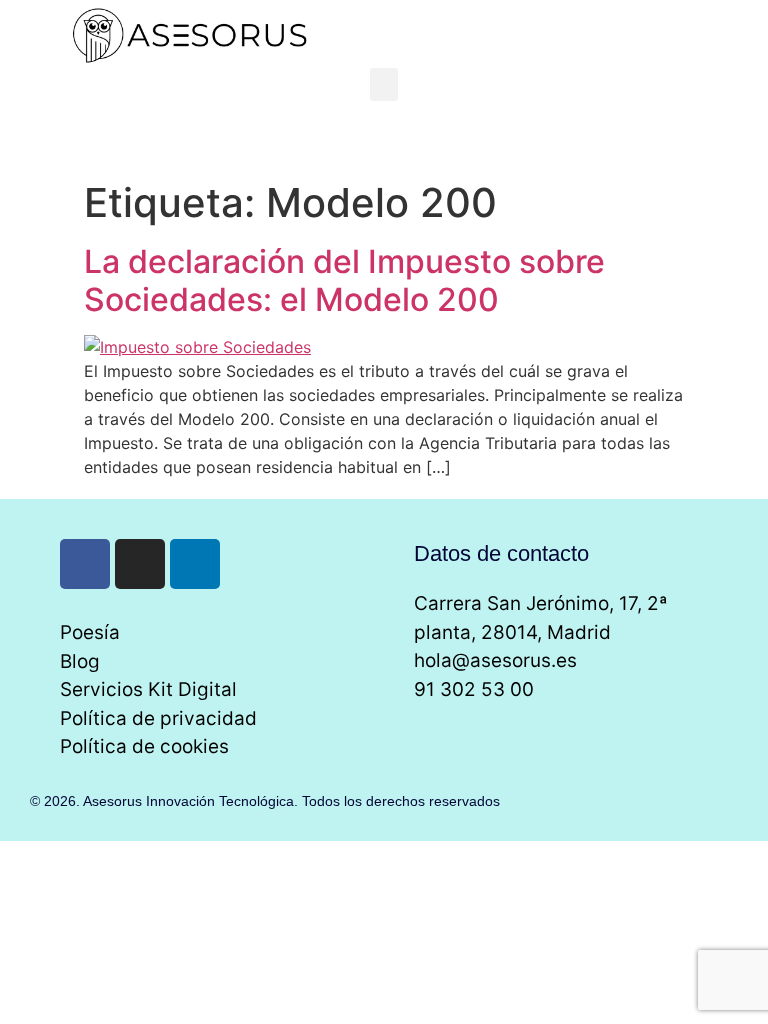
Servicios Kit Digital (148, 689)
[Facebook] (85, 564)
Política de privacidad (158, 718)
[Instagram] (140, 564)
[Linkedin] (195, 564)
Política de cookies (144, 746)
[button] (384, 84)
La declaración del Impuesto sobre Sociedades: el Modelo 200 (344, 280)
